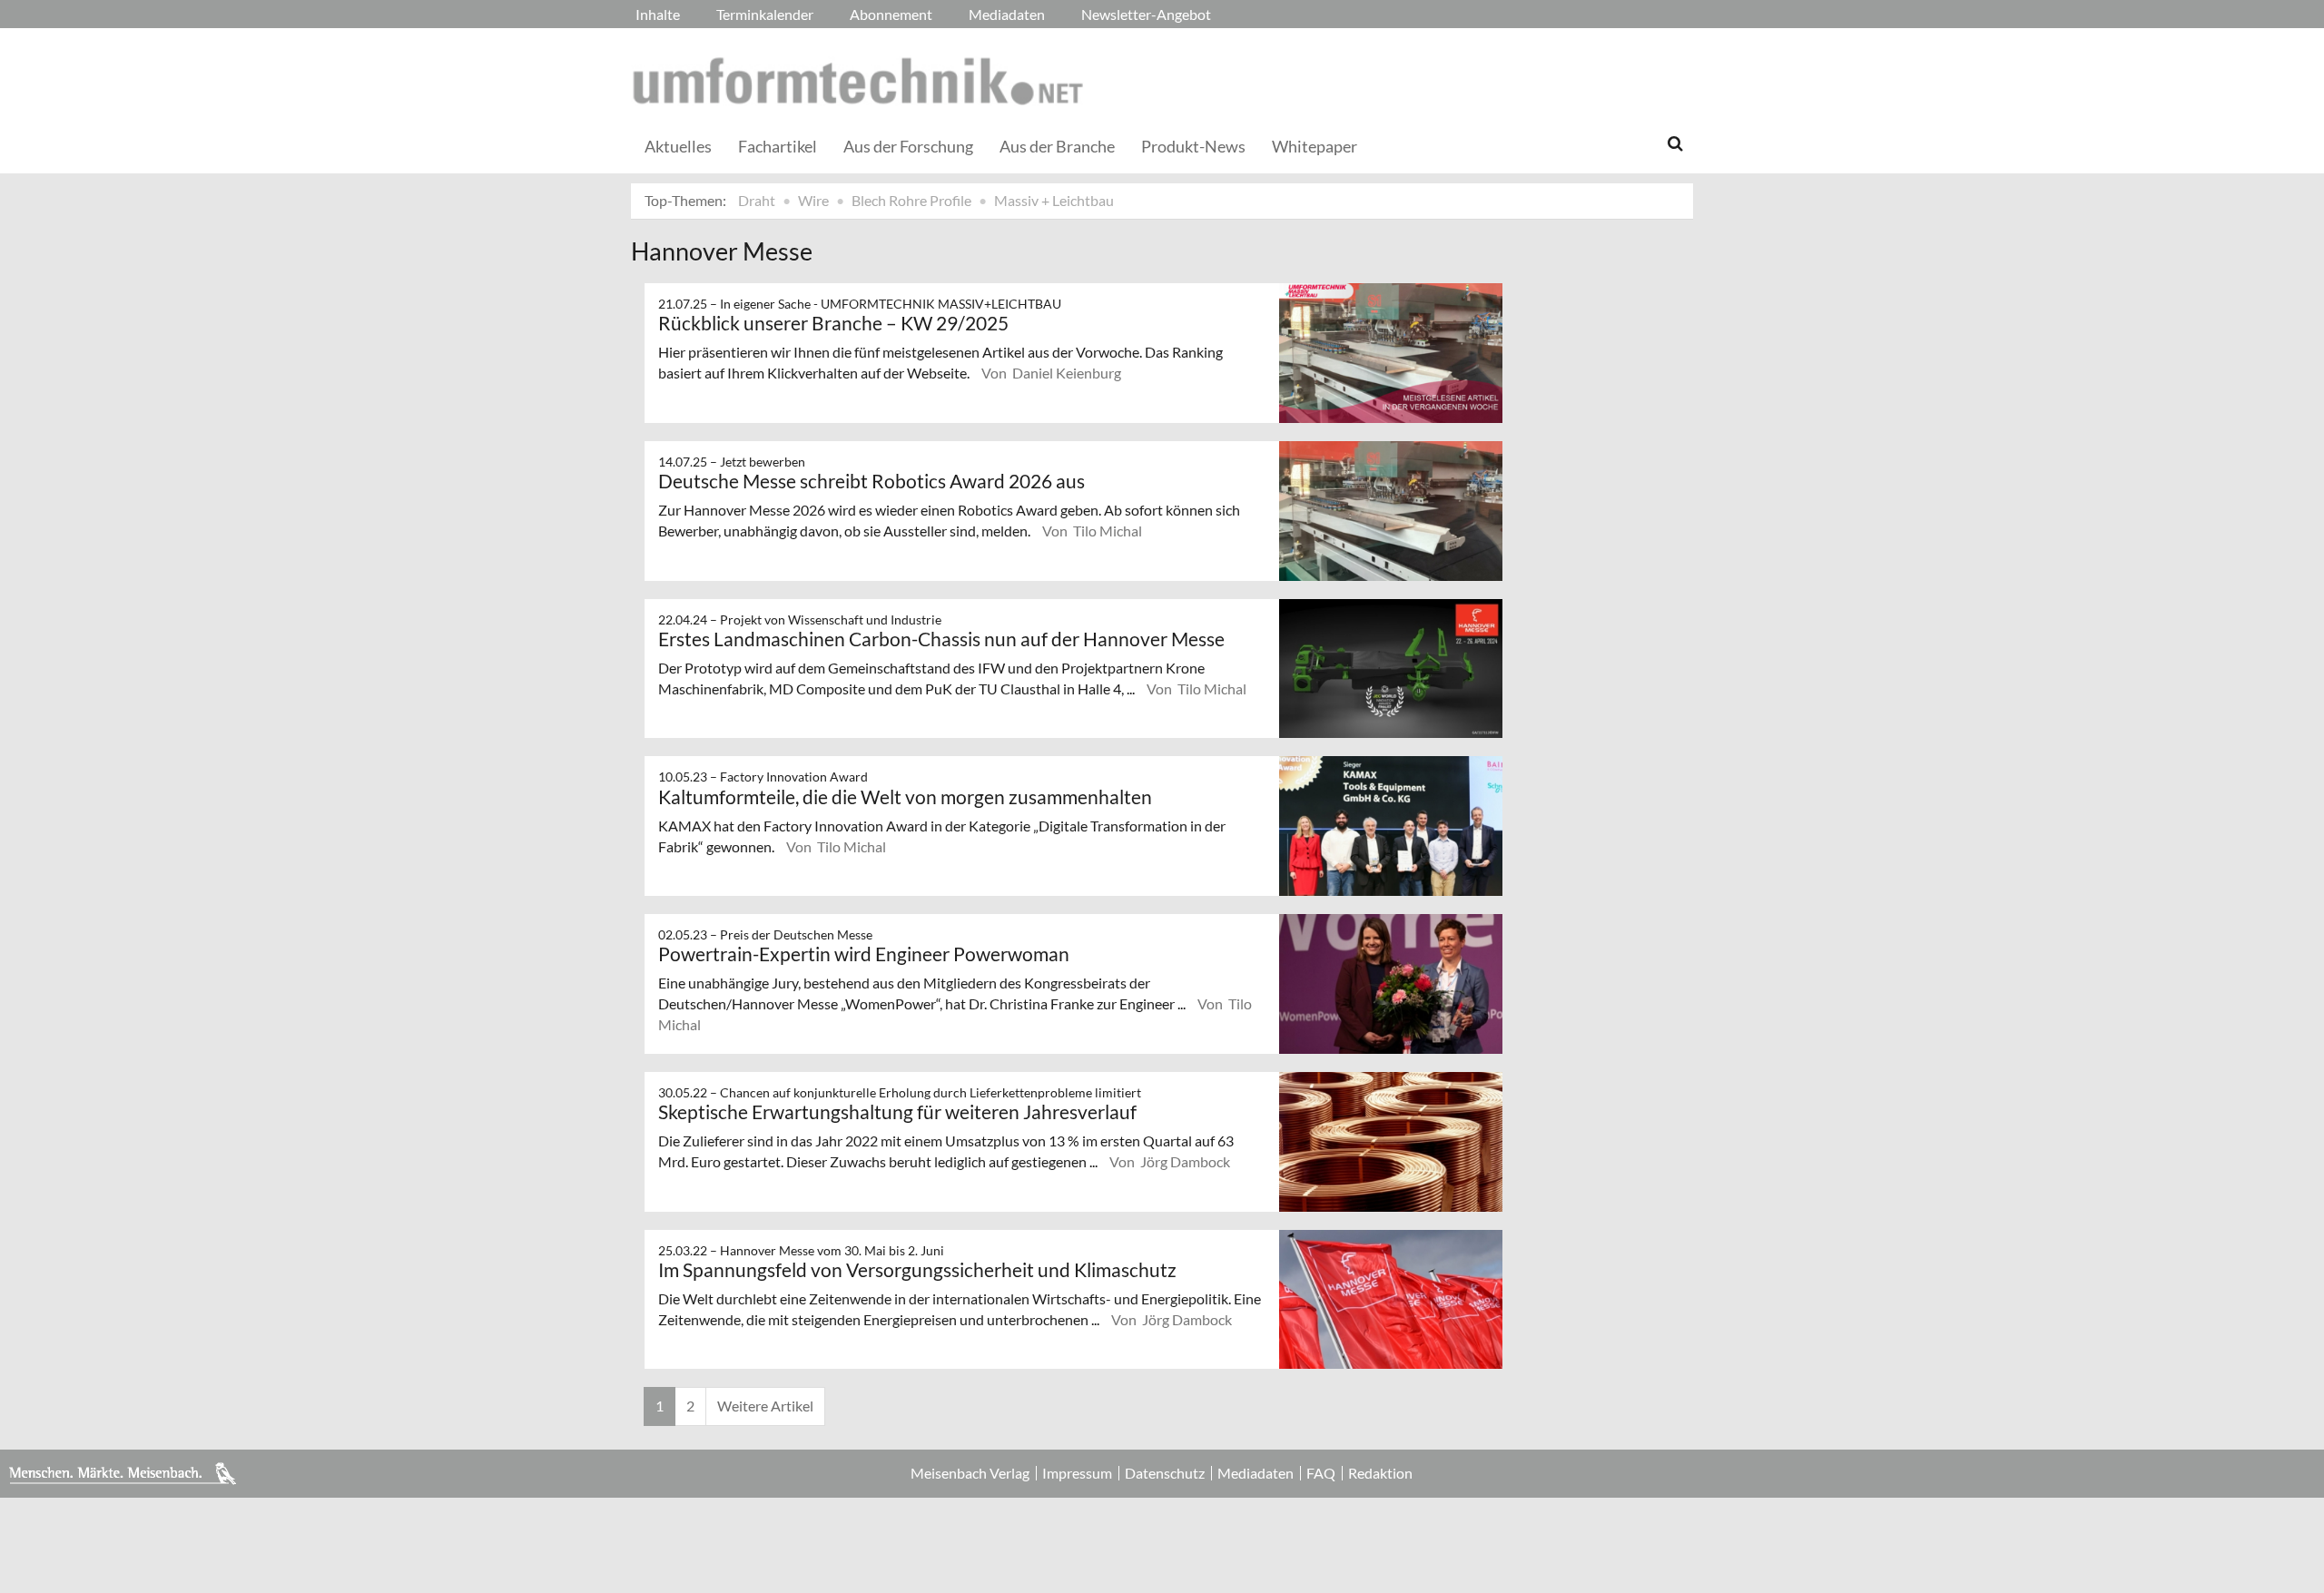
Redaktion (1380, 1473)
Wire (813, 200)
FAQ (1321, 1473)
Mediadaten (1007, 14)
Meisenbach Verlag (970, 1473)
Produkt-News (1193, 146)
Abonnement (891, 14)
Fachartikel (778, 146)
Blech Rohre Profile (911, 200)
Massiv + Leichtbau (1054, 200)
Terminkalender (765, 14)
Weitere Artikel (765, 1406)
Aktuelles (678, 146)
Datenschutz (1165, 1473)
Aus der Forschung (908, 146)
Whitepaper (1315, 146)
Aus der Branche (1057, 146)
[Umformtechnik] (858, 81)
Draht (757, 200)
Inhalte (658, 14)
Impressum (1077, 1473)
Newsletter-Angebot (1146, 14)
